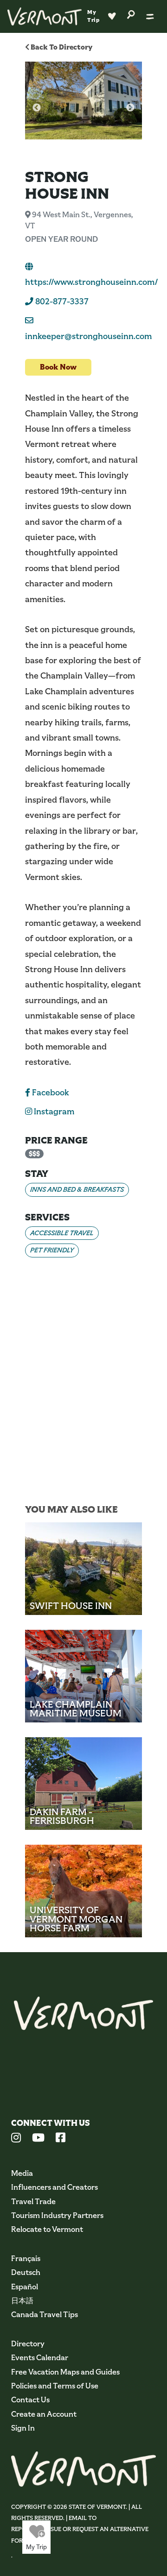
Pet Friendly (52, 1250)
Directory (28, 2344)
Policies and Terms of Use (55, 2386)
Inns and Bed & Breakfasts (77, 1189)
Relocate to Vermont (47, 2229)
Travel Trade (33, 2202)
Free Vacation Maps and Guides (65, 2372)
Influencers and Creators (55, 2187)
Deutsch (26, 2272)
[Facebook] (61, 2139)
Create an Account (44, 2414)
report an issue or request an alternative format (80, 2535)
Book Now (58, 367)
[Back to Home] (45, 16)
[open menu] (150, 16)
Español (25, 2287)
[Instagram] (16, 2139)
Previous (37, 108)
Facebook (50, 1093)
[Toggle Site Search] (131, 14)
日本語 (22, 2301)
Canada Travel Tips (45, 2315)
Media (22, 2173)
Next (130, 108)
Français (26, 2259)
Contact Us (30, 2400)
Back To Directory (61, 47)
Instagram (53, 1112)
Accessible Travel (62, 1233)
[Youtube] (38, 2139)
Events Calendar (40, 2358)
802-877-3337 (61, 302)
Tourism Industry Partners (57, 2215)
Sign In (23, 2428)
